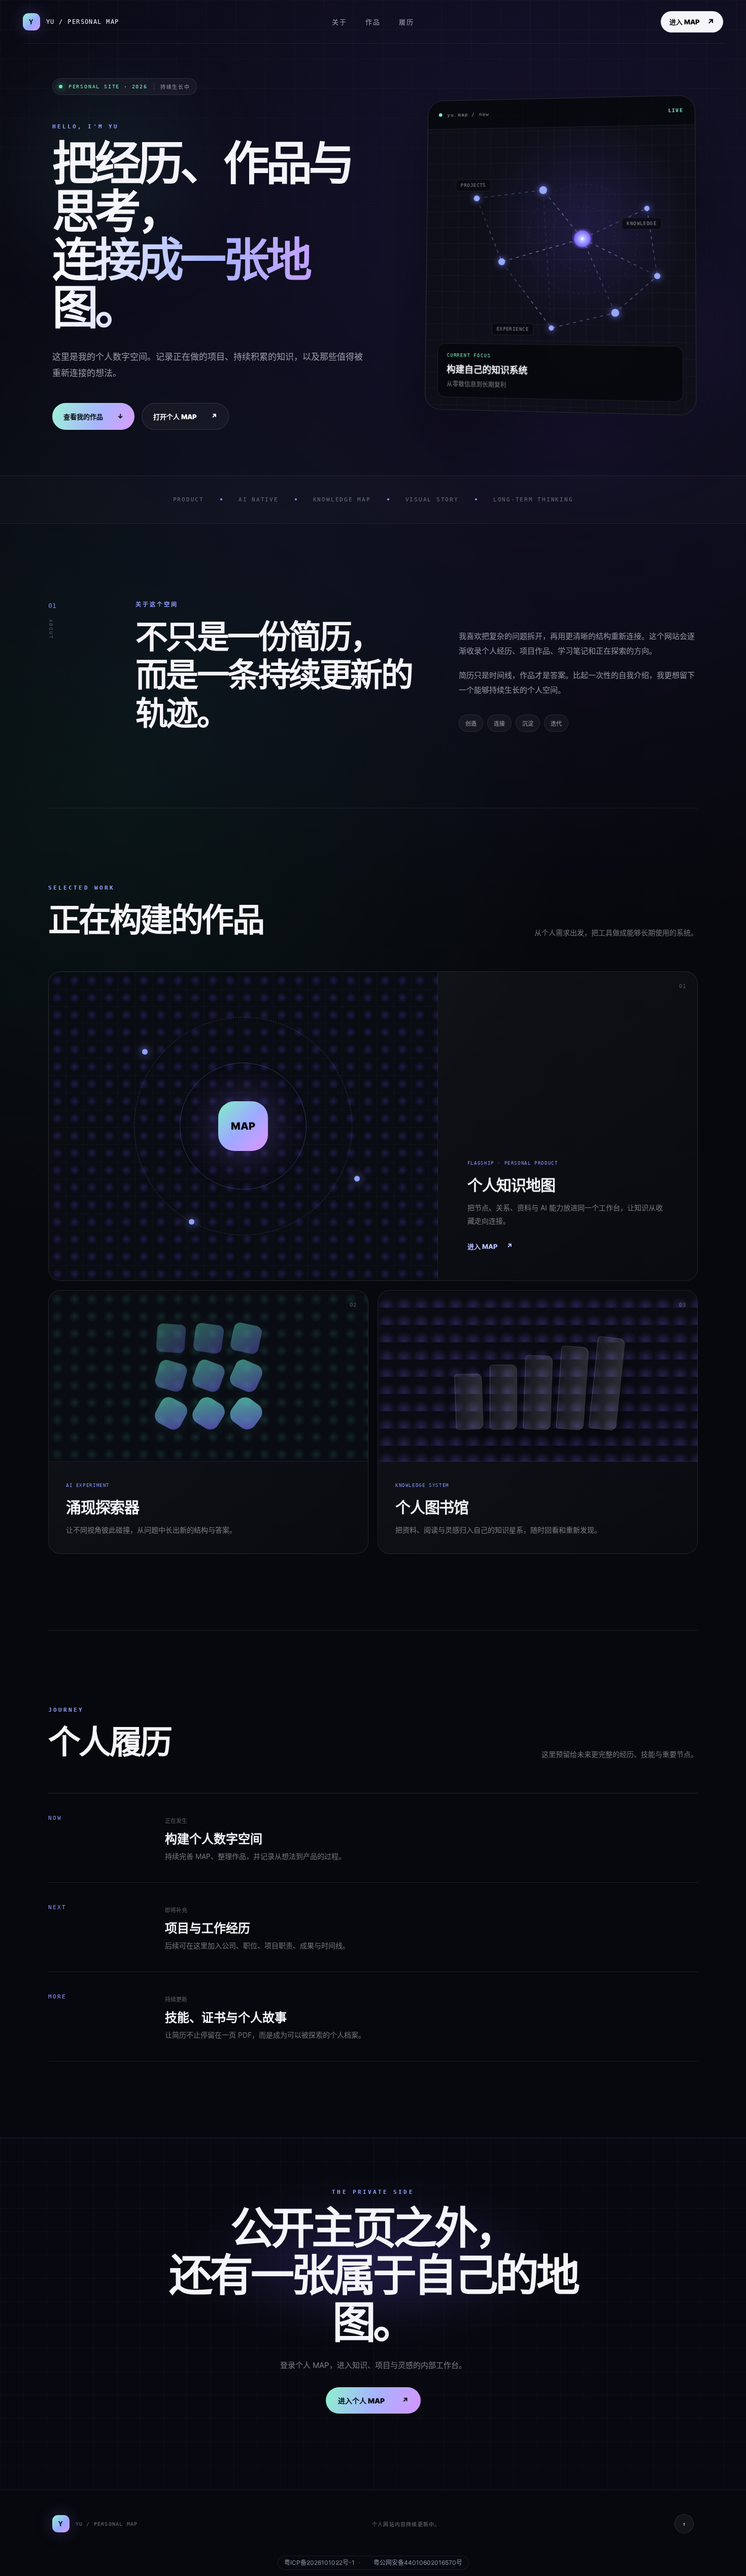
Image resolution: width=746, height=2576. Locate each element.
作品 (373, 22)
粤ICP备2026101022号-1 (319, 2563)
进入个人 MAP (373, 2400)
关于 (340, 22)
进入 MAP (692, 22)
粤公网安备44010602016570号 (418, 2563)
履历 (406, 22)
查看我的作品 (93, 416)
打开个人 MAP (185, 416)
